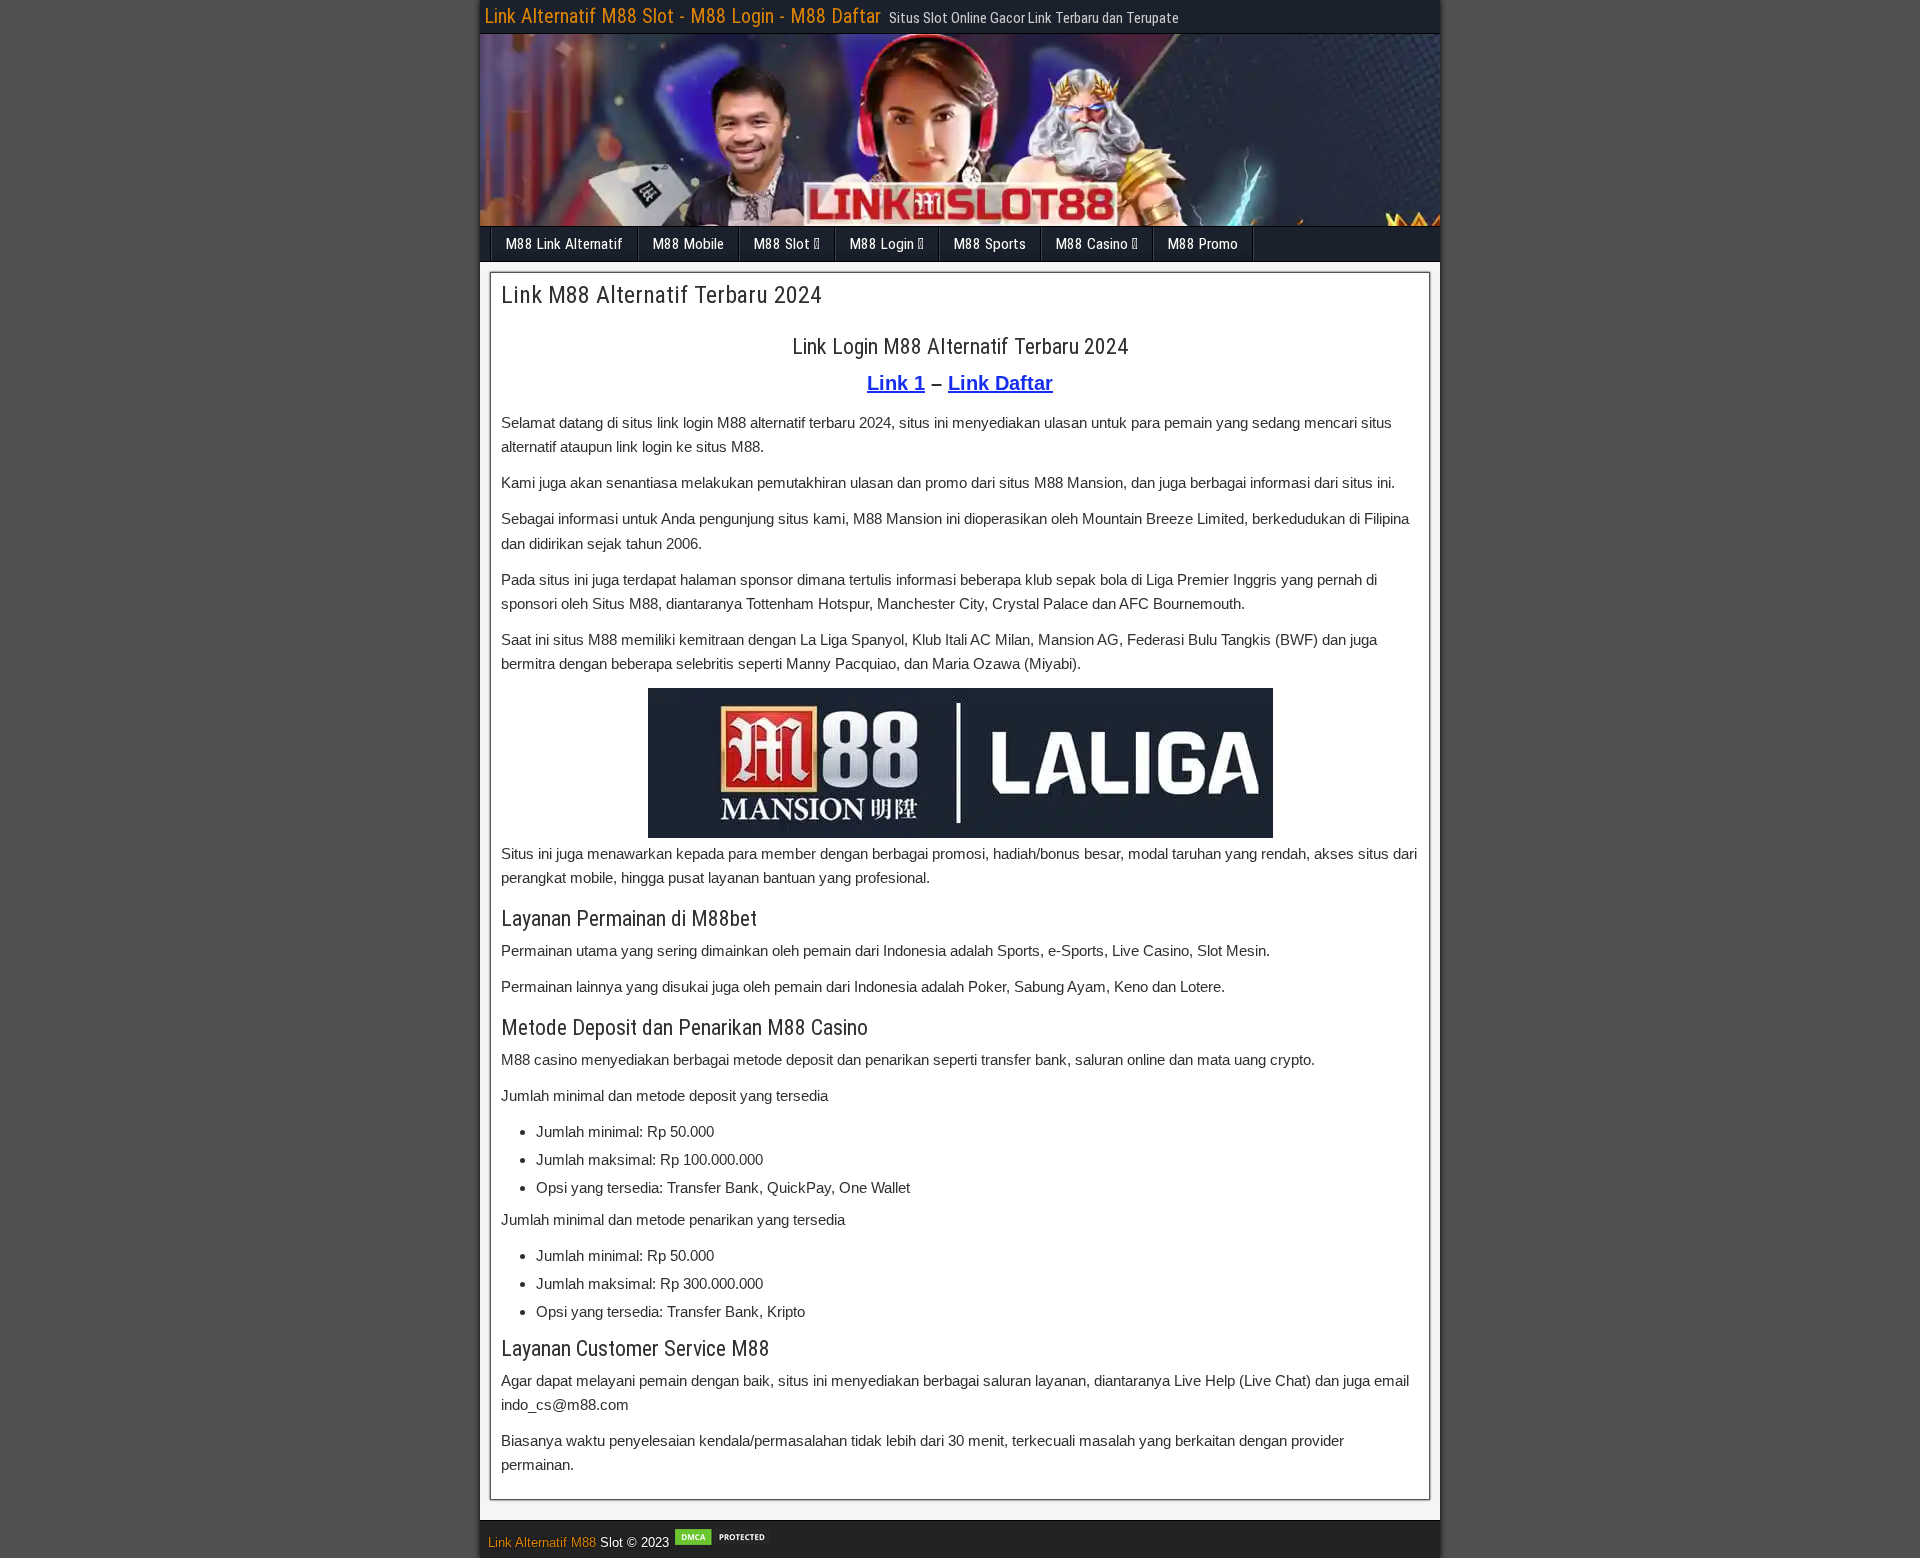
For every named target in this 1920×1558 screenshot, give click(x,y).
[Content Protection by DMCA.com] (723, 1542)
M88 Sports (990, 244)
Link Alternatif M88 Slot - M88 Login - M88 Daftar (682, 16)
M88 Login (882, 244)
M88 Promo (1203, 244)
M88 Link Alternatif (564, 244)
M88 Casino (1092, 244)
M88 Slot (782, 244)
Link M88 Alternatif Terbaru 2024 (661, 295)
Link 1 (896, 383)
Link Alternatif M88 (542, 1542)
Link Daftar (1000, 383)
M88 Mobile (688, 244)
